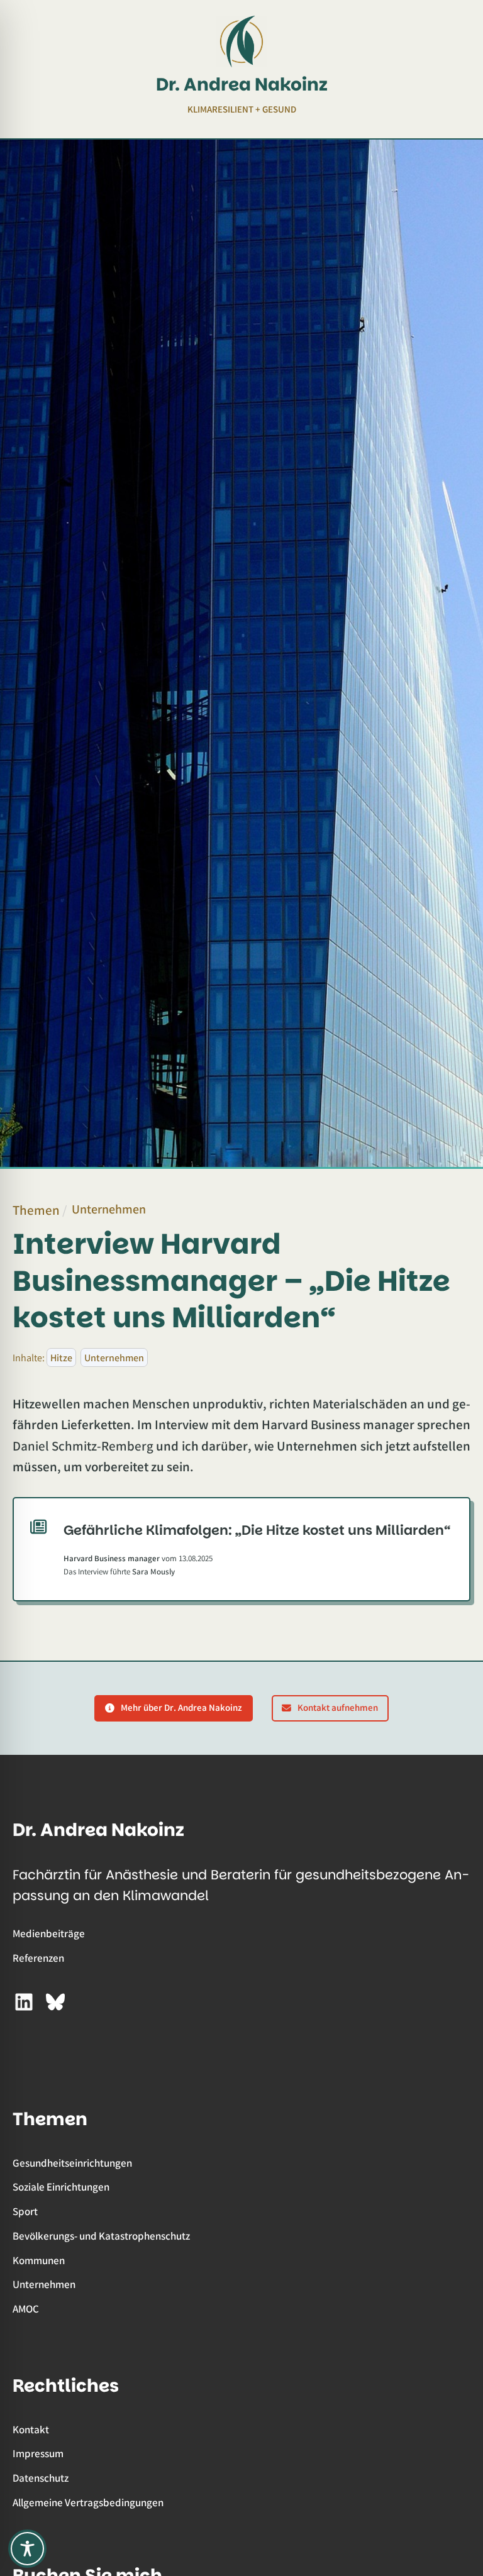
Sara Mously (153, 1571)
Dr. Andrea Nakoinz (242, 84)
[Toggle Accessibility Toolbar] (27, 2549)
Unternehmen (109, 1209)
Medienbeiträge (49, 1933)
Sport (25, 2211)
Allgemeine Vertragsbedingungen (88, 2502)
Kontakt (31, 2429)
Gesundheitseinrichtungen (72, 2163)
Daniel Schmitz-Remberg (83, 1446)
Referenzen (38, 1958)
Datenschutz (41, 2478)
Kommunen (39, 2260)
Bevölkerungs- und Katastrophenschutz (101, 2236)
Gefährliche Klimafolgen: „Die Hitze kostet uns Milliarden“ (257, 1530)
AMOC (26, 2308)
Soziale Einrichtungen (61, 2186)
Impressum (38, 2453)
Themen (36, 1210)
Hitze (61, 1357)
